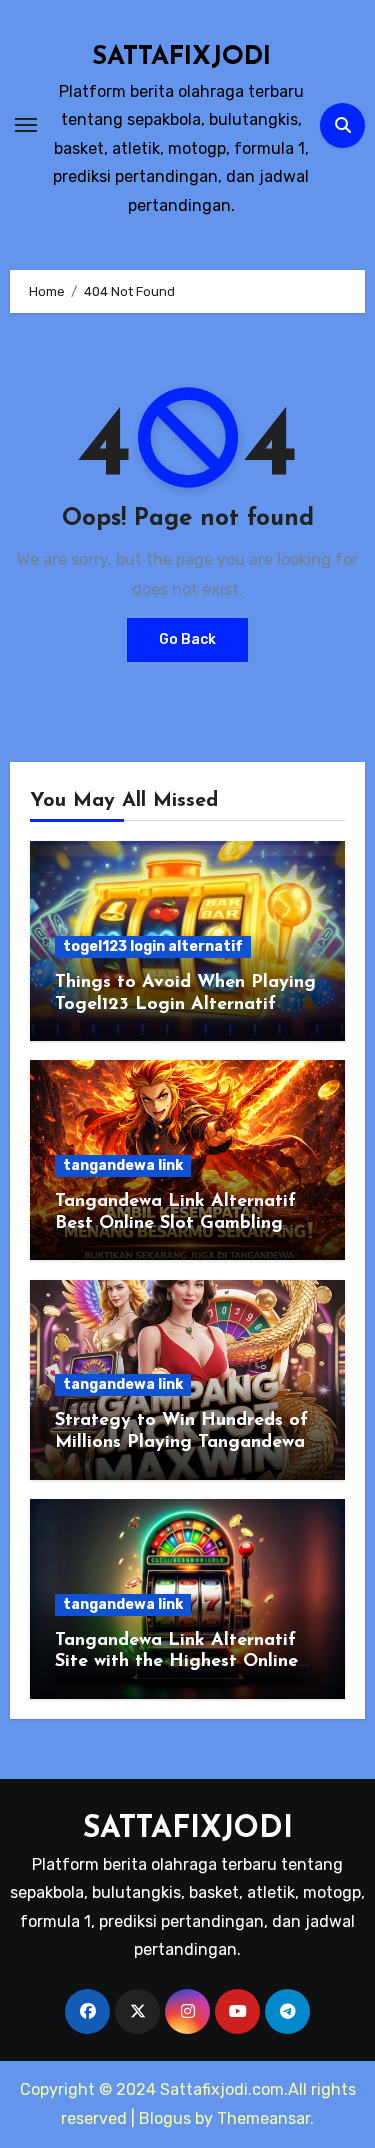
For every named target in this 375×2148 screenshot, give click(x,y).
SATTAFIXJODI (181, 57)
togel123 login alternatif (153, 946)
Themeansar (263, 2118)
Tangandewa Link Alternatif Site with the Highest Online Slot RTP (176, 1662)
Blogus (165, 2118)
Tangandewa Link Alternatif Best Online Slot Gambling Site (175, 1223)
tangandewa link (123, 1165)
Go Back (187, 639)
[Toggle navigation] (26, 125)
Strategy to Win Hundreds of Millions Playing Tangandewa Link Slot (181, 1442)
